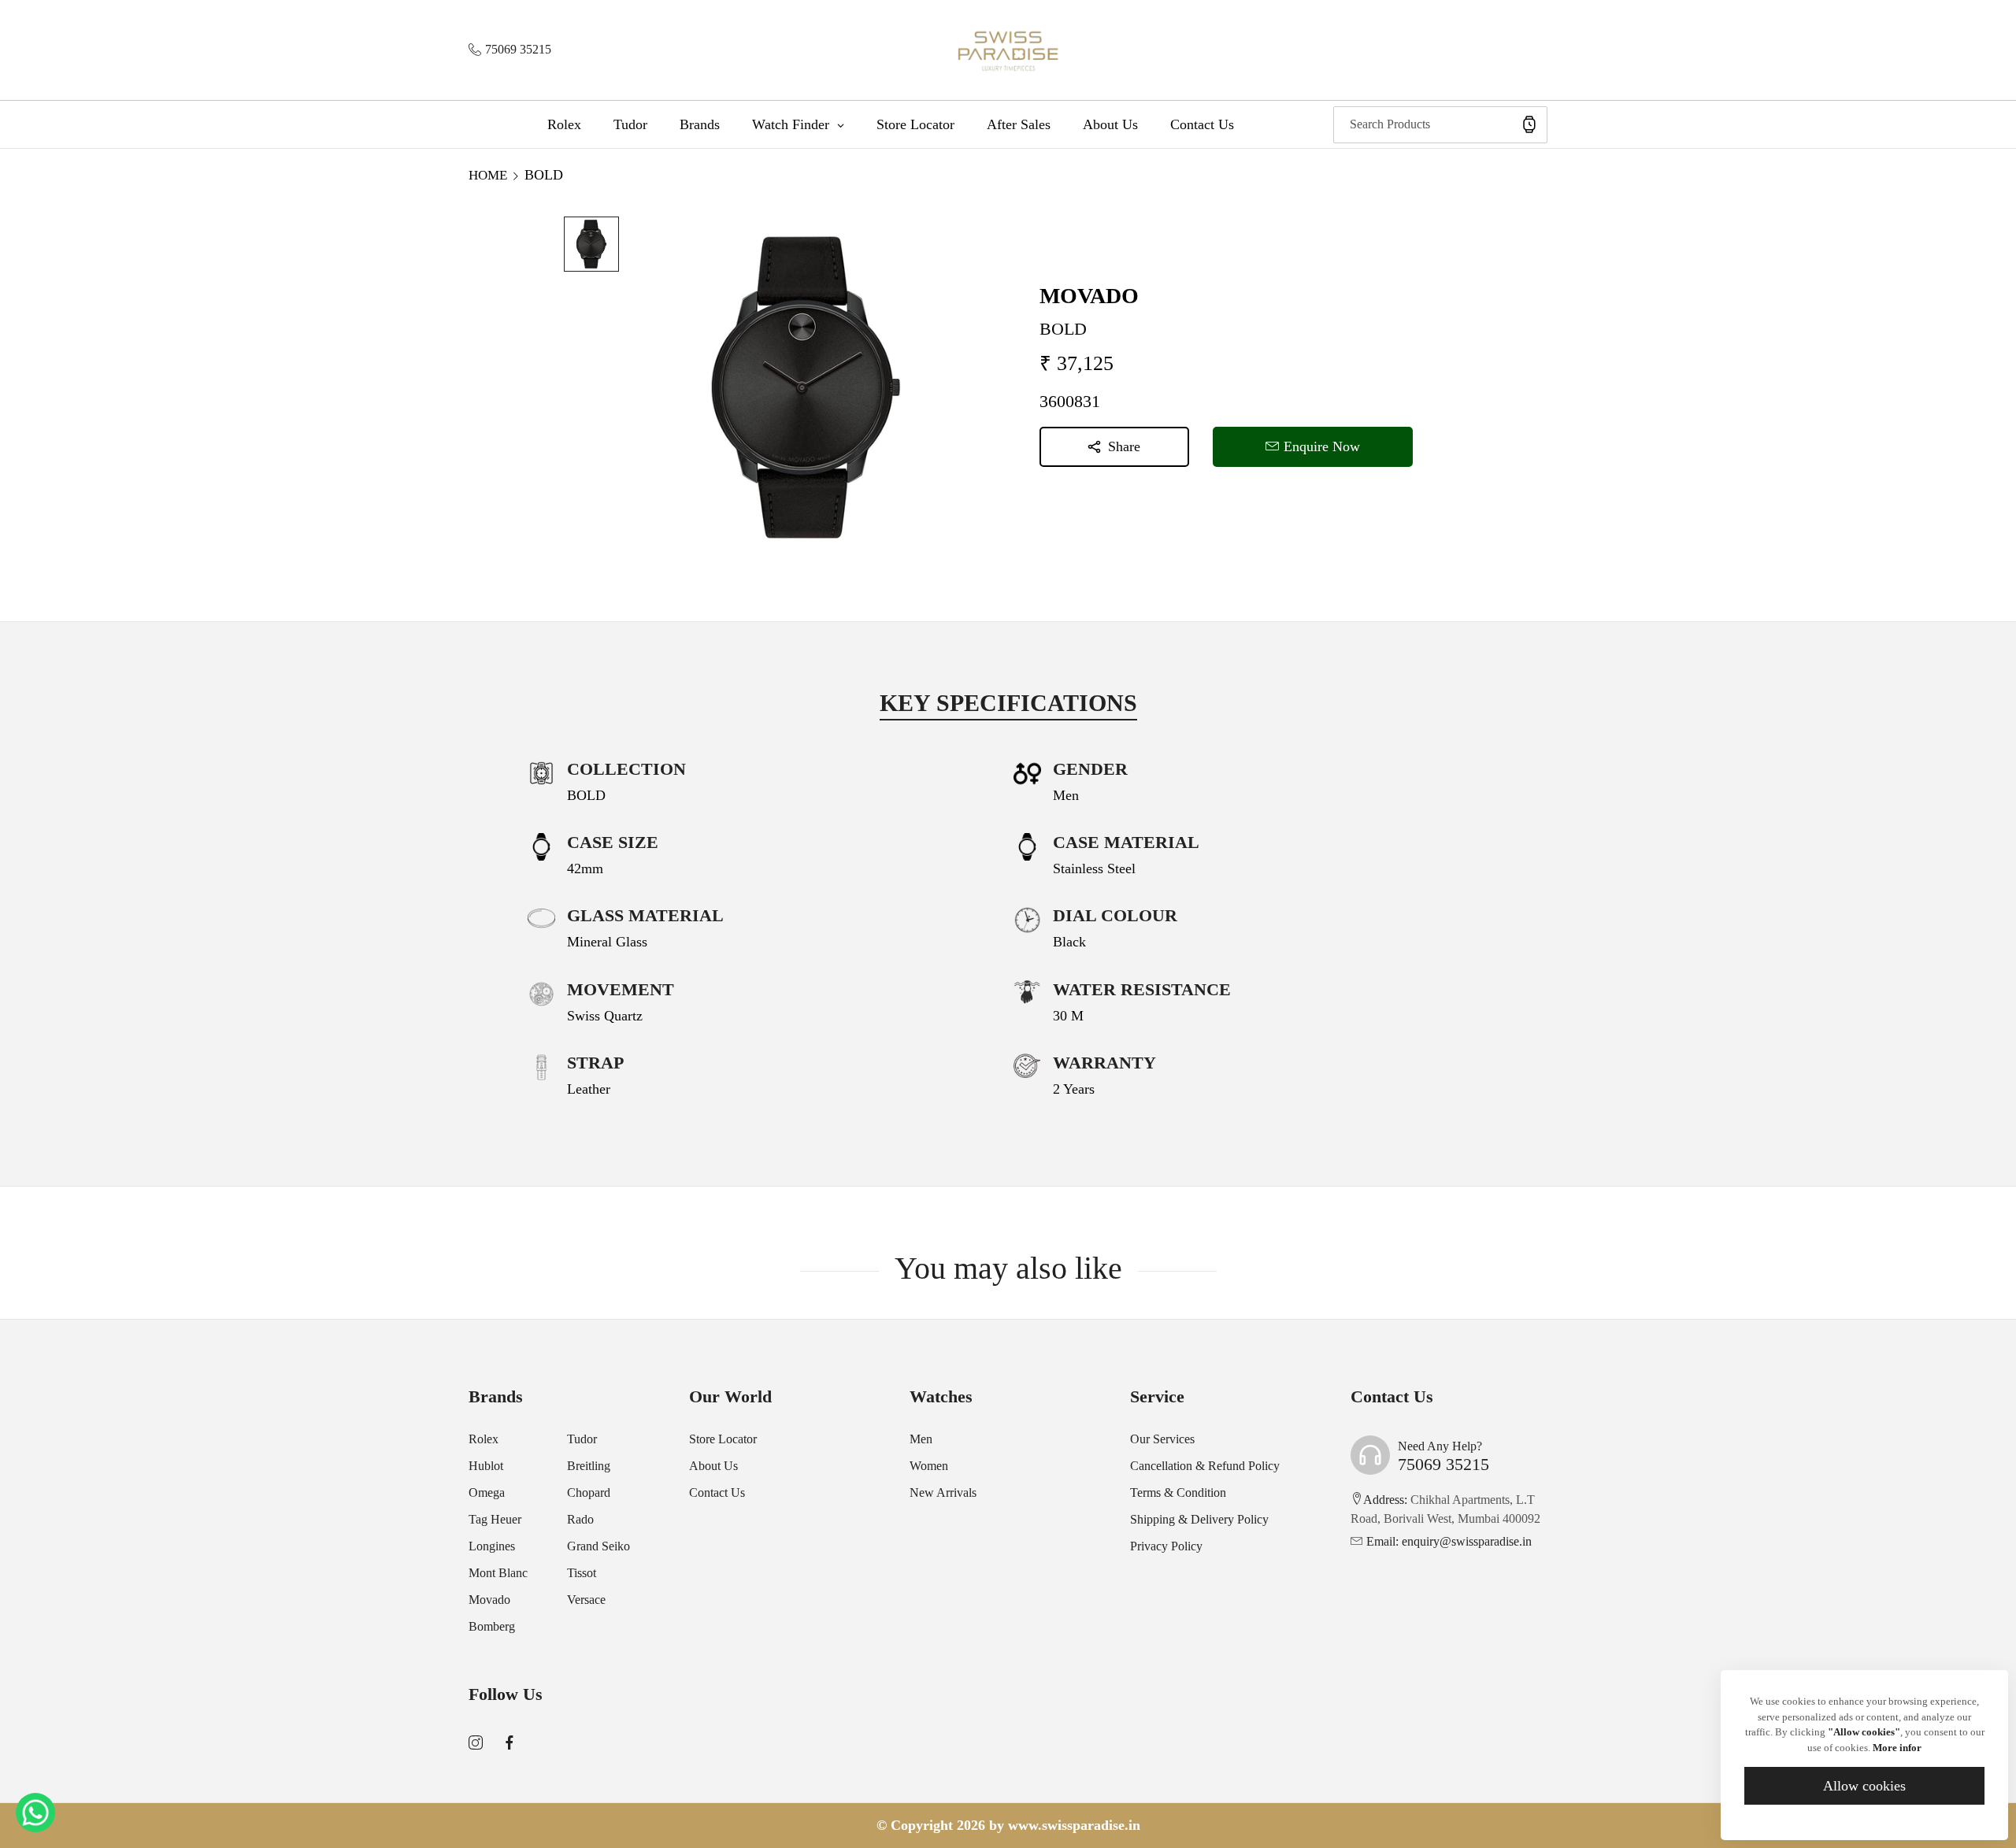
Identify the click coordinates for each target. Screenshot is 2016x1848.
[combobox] (1440, 125)
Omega (487, 1492)
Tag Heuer (495, 1519)
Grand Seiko (598, 1546)
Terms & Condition (1178, 1492)
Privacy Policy (1166, 1546)
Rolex (484, 1439)
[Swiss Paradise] (1008, 50)
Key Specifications (1008, 703)
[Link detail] (476, 1743)
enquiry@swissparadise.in (1449, 1541)
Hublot (486, 1466)
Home (488, 175)
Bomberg (492, 1626)
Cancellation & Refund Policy (1205, 1466)
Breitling (589, 1466)
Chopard (589, 1492)
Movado (489, 1600)
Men (921, 1439)
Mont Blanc (498, 1573)
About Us (713, 1466)
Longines (492, 1546)
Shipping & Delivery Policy (1199, 1519)
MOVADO (1089, 296)
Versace (586, 1600)
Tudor (582, 1439)
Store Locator (723, 1439)
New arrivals (943, 1492)
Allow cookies (1864, 1786)
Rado (580, 1519)
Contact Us (717, 1492)
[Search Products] (1529, 125)
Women (929, 1466)
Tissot (582, 1573)
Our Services (1162, 1439)
